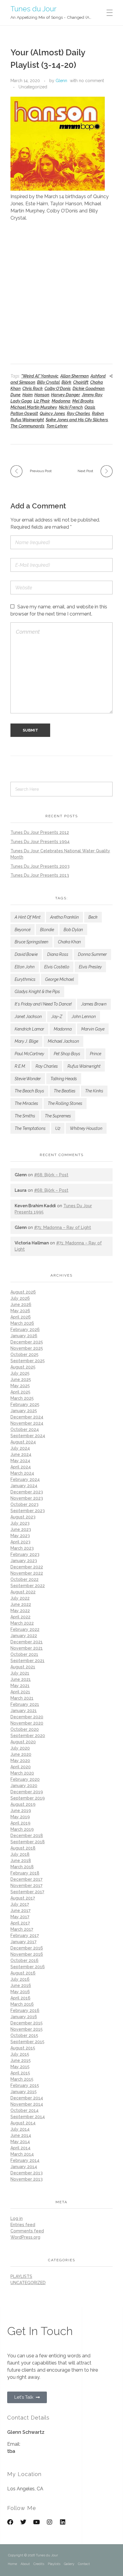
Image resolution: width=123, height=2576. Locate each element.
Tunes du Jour (33, 8)
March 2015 (22, 2079)
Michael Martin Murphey (34, 407)
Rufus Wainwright (27, 420)
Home (12, 2564)
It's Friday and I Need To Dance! (43, 1004)
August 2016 (23, 1973)
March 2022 (22, 1623)
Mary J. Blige (26, 1041)
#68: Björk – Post (51, 1175)
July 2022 (20, 1598)
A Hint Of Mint (28, 917)
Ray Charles (79, 414)
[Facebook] (10, 2522)
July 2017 (20, 1904)
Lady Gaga (21, 401)
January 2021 (24, 1711)
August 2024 (23, 1442)
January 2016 (24, 2017)
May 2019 (20, 1817)
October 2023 (24, 1504)
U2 (58, 1128)
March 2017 (22, 1929)
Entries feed (23, 2225)
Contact (84, 2564)
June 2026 (21, 1305)
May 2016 (20, 1992)
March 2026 (22, 1323)
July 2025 (20, 1373)
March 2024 (22, 1473)
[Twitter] (23, 2522)
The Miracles (26, 1103)
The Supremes (58, 1116)
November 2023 (27, 1498)
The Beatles (65, 1091)
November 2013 (27, 2179)
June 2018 (21, 1861)
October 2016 (24, 1960)
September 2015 (27, 2042)
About (25, 2564)
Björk (66, 382)
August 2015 (23, 2048)
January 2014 (24, 2167)
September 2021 (27, 1661)
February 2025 (25, 1404)
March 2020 (22, 1773)
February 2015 (25, 2085)
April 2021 (20, 1692)
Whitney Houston (86, 1128)
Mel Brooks (83, 401)
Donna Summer (92, 954)
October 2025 (24, 1354)
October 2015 (24, 2035)
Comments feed (27, 2231)
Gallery (69, 2564)
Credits (39, 2564)
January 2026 (24, 1336)
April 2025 (20, 1392)
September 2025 (28, 1361)
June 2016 (21, 1985)
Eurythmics (25, 979)
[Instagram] (50, 2522)
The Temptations (30, 1128)
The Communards (27, 426)
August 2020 (23, 1742)
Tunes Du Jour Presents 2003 (40, 866)
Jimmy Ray (92, 395)
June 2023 (21, 1529)
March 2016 (22, 2004)
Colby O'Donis (58, 389)
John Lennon (84, 1017)
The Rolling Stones (65, 1103)
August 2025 (23, 1367)
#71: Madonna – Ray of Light (63, 1227)
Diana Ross (58, 954)
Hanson (42, 395)
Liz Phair (42, 401)
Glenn (61, 81)
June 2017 (20, 1911)
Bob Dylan (73, 930)
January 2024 (24, 1486)
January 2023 (24, 1561)
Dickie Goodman (89, 389)
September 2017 (27, 1892)
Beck (93, 917)
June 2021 (21, 1679)
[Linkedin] (63, 2522)
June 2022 (21, 1604)
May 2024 (20, 1461)
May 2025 (20, 1386)
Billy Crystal (48, 382)
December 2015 (27, 2023)
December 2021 (27, 1642)
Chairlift (81, 382)
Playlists (54, 2564)
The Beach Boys (29, 1091)
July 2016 (20, 1979)
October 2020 (25, 1729)
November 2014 (27, 2104)
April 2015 (20, 2073)
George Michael (60, 979)
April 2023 (20, 1542)
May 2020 (20, 1761)
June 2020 (21, 1754)
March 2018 (22, 1867)
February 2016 (25, 2010)
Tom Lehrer (57, 426)
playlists (21, 2276)
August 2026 (23, 1292)
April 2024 (21, 1467)
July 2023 (20, 1523)
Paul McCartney (29, 1054)
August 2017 (23, 1898)
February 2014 (25, 2160)
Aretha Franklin (64, 917)
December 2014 (27, 2098)
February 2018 (25, 1873)
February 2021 (25, 1704)
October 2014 (24, 2110)
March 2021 (22, 1698)
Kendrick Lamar (29, 1029)
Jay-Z (57, 1017)
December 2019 (27, 1792)
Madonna (61, 401)
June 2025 (21, 1379)
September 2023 (28, 1511)
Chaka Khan (69, 942)
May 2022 (20, 1611)
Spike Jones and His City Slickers (77, 420)
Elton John (25, 967)
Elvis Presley (90, 967)
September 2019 (28, 1798)
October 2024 (25, 1429)
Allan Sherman (74, 376)
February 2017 (25, 1935)
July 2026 (20, 1298)
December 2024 (27, 1417)
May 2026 (20, 1311)
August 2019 (23, 1804)
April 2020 (21, 1767)
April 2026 (21, 1317)
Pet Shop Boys (67, 1054)
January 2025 (24, 1411)
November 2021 (27, 1648)
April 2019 (20, 1823)
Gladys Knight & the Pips (37, 992)
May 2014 (20, 2142)
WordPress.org (25, 2237)
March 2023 (22, 1548)
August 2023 (23, 1517)
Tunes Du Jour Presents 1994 (40, 842)
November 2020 (27, 1723)
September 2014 (28, 2117)
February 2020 (25, 1779)
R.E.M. (20, 1066)
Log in (17, 2218)
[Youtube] (36, 2522)
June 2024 (21, 1454)
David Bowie (26, 954)
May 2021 (20, 1686)
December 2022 (27, 1567)
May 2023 (20, 1536)
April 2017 (20, 1923)
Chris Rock (33, 389)
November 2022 (27, 1573)
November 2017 (26, 1886)
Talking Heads (64, 1079)
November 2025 (27, 1348)
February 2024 (25, 1479)
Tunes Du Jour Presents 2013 (40, 875)
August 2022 (23, 1592)
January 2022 (24, 1636)
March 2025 (22, 1398)
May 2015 (20, 2067)
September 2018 (28, 1842)
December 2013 (27, 2173)
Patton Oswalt (24, 414)
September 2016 (28, 1967)
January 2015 (24, 2092)
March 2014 (22, 2154)
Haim (27, 395)
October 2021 (24, 1654)
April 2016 (20, 1998)
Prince (96, 1054)
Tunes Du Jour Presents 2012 (40, 832)
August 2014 (23, 2123)
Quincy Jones (52, 414)
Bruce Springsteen (31, 942)
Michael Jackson (63, 1041)
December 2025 (27, 1342)
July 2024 (20, 1448)
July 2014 (20, 2129)
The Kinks (94, 1091)
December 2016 (27, 1948)
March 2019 (22, 1829)
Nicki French (71, 407)
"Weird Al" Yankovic (40, 376)
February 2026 (25, 1330)
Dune (16, 395)
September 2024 (28, 1436)
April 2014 (20, 2148)
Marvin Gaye (93, 1029)
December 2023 (27, 1492)
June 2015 (21, 2060)
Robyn (98, 414)
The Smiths (25, 1116)
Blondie (47, 930)
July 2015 (20, 2054)
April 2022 (20, 1617)
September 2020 (28, 1736)
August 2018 (23, 1848)
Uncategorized (33, 87)
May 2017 (20, 1917)
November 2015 (27, 2029)
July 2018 (20, 1854)
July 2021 (20, 1673)
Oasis (90, 407)
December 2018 (27, 1836)
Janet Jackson (28, 1017)
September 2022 (28, 1586)
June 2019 (21, 1811)
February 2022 (25, 1629)
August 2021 (23, 1667)
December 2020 (27, 1717)
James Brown (94, 1004)
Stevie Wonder (28, 1079)
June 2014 (21, 2135)
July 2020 (20, 1748)
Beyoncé (23, 930)
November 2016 (27, 1954)
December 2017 (26, 1879)
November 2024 (27, 1423)
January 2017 (23, 1942)
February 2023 (25, 1554)
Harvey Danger (66, 395)
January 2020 (24, 1786)
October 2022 (24, 1579)
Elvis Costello (57, 967)
